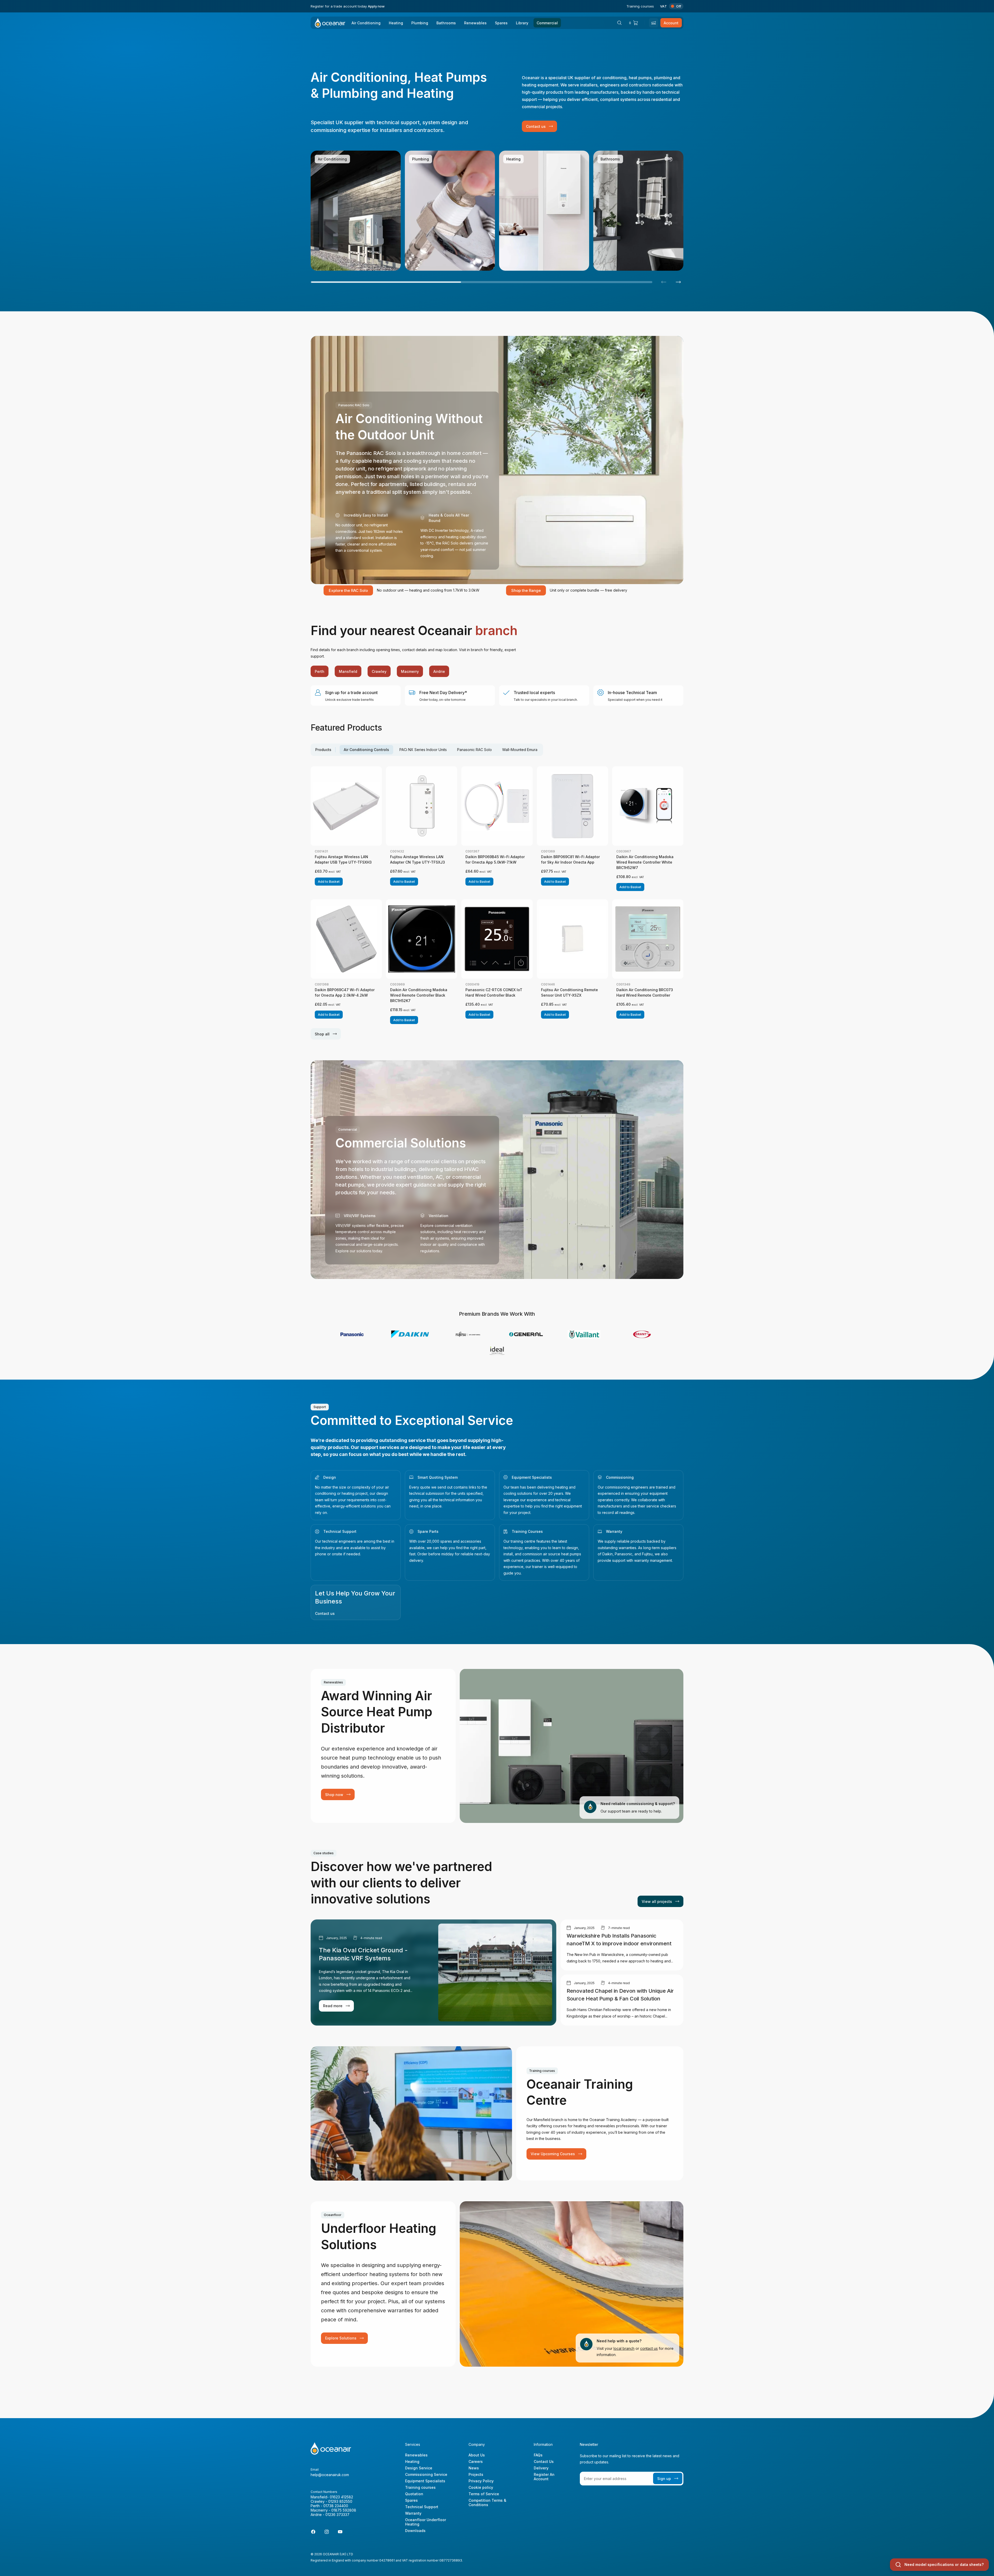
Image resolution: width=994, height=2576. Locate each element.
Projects (476, 2474)
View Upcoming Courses (553, 2154)
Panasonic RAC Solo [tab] (474, 750)
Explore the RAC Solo (348, 590)
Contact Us (544, 2461)
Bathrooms (446, 23)
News (474, 2468)
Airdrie (439, 671)
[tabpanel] (497, 903)
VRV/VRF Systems (360, 1216)
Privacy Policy (481, 2481)
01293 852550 (340, 2501)
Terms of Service (484, 2494)
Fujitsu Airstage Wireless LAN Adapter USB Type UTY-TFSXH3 (343, 859)
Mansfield (348, 671)
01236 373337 (337, 2515)
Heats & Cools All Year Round (449, 518)
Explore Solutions (341, 2338)
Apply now (376, 6)
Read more (324, 264)
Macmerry (410, 671)
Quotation (414, 2494)
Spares (501, 23)
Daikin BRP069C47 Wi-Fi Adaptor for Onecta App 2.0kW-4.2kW (345, 992)
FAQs (538, 2455)
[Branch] (654, 23)
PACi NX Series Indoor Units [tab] (423, 750)
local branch (624, 2348)
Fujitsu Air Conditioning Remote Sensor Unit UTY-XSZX (569, 992)
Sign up (664, 2479)
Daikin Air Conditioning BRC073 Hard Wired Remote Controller (645, 992)
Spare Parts (428, 1531)
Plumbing (420, 23)
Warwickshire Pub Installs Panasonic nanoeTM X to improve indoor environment (619, 1940)
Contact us (536, 126)
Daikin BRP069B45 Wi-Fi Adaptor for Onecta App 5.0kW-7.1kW (495, 859)
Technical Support (340, 1531)
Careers (476, 2461)
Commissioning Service (426, 2474)
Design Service (419, 2468)
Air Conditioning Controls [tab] (366, 750)
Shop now (334, 1795)
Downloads (415, 2531)
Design (330, 1477)
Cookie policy (481, 2487)
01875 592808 (344, 2510)
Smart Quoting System (438, 1477)
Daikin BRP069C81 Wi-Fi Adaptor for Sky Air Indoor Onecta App (570, 859)
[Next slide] (678, 282)
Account (671, 23)
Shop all (322, 1034)
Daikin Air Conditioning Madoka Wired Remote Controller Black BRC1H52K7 (419, 995)
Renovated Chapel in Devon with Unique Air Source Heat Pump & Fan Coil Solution (620, 1995)
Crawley (379, 671)
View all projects (657, 1901)
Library (522, 23)
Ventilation (438, 1216)
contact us (649, 2348)
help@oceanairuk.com (330, 2475)
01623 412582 (341, 2497)
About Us (477, 2455)
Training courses (640, 6)
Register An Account (544, 2477)
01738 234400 (336, 2506)
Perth (320, 671)
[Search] (619, 23)
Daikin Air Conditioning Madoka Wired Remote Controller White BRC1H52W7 (645, 862)
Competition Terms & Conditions (487, 2503)
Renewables (475, 23)
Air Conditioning (366, 23)
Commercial (547, 23)
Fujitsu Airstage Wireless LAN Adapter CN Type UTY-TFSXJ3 (418, 859)
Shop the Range (526, 590)
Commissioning (620, 1477)
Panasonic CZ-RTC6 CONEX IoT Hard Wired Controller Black (494, 992)
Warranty (614, 1531)
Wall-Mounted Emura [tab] (520, 750)
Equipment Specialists (532, 1477)
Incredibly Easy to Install (366, 515)
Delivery (541, 2468)
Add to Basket (329, 882)
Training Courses (527, 1531)
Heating (396, 23)
